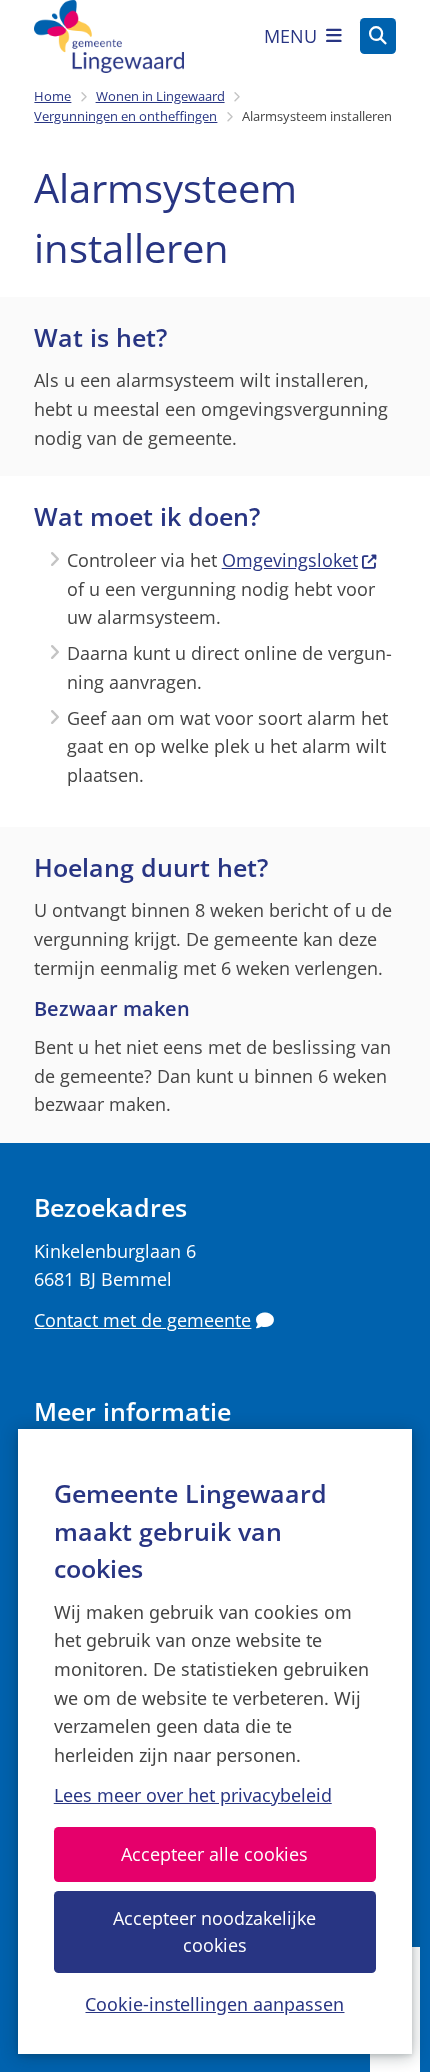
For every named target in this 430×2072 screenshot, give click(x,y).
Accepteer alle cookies (214, 1854)
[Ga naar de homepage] (109, 36)
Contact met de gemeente (142, 1320)
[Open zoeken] (378, 36)
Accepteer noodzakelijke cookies (214, 1931)
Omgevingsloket (290, 560)
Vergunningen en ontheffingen (125, 116)
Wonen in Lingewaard (160, 96)
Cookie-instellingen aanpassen (214, 2004)
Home (52, 96)
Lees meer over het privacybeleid (193, 1795)
